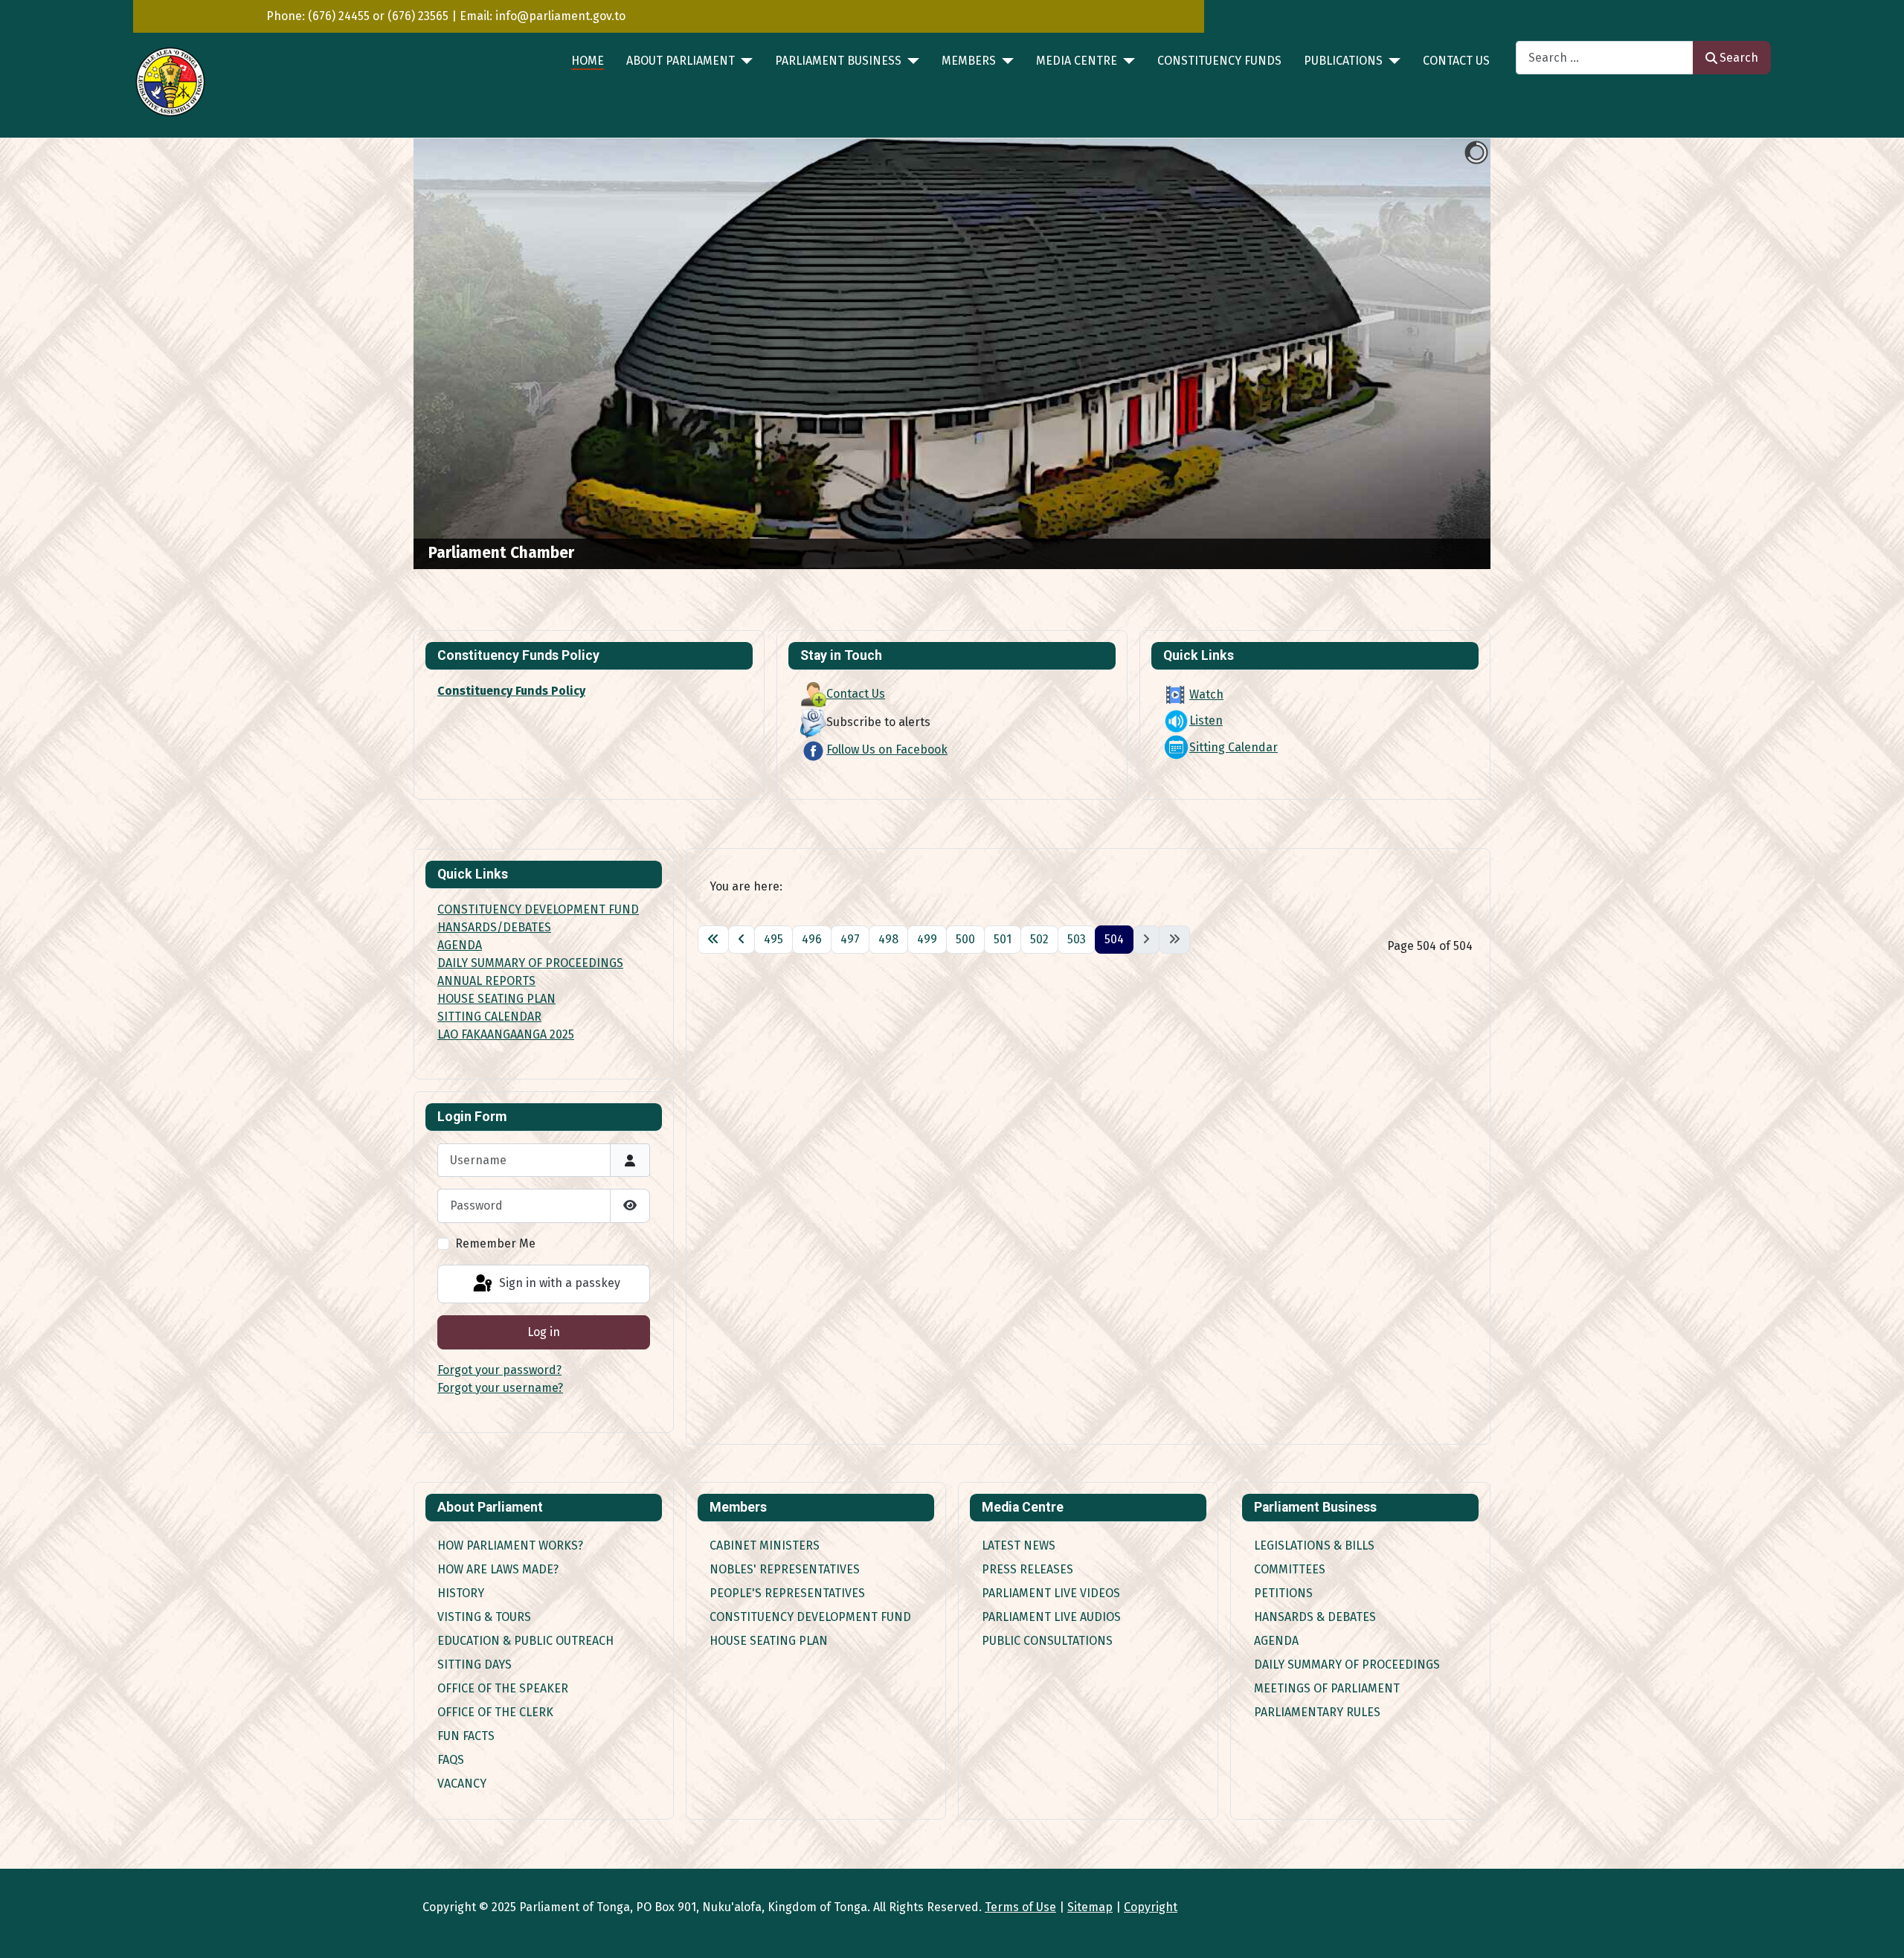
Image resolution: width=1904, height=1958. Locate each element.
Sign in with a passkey (558, 1283)
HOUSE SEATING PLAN (496, 999)
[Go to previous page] (742, 940)
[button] (1445, 354)
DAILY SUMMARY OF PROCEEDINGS (530, 963)
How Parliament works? (510, 1545)
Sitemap (1090, 1907)
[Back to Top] (1878, 1930)
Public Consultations (1047, 1641)
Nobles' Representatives (785, 1569)
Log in (544, 1332)
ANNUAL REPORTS (486, 981)
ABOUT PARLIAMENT (681, 61)
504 (1114, 939)
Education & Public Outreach (525, 1641)
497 (850, 939)
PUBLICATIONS (1343, 61)
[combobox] (1605, 58)
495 (773, 939)
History (461, 1593)
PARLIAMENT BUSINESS (838, 61)
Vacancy (462, 1784)
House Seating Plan (769, 1641)
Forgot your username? (500, 1388)
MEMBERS (969, 61)
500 (965, 939)
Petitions (1283, 1593)
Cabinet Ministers (765, 1545)
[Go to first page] (713, 940)
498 (888, 939)
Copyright (1151, 1907)
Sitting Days (475, 1665)
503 (1077, 939)
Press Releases (1027, 1569)
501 (1003, 939)
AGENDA (460, 945)
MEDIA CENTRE (1077, 61)
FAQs (451, 1760)
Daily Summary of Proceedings (1347, 1665)
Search (1739, 58)
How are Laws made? (498, 1569)
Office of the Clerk (495, 1712)
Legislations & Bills (1314, 1545)
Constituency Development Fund (810, 1617)
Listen (1206, 720)
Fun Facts (466, 1736)
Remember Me (495, 1243)
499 (927, 939)
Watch (1206, 694)
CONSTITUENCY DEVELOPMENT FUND (538, 909)
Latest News (1019, 1545)
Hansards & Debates (1315, 1617)
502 (1039, 939)
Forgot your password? (499, 1370)
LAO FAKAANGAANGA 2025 (506, 1034)
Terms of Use (1020, 1907)
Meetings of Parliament (1327, 1688)
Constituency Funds (1219, 61)
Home (588, 61)
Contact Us (1456, 61)
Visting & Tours (484, 1617)
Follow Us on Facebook (887, 750)
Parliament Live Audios (1051, 1617)
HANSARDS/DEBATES (494, 927)
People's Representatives (787, 1593)
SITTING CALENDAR (489, 1017)
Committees (1290, 1569)
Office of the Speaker (503, 1688)
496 (812, 939)
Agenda (1276, 1641)
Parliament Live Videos (1051, 1593)
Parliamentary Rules (1317, 1712)
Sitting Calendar (1234, 747)
